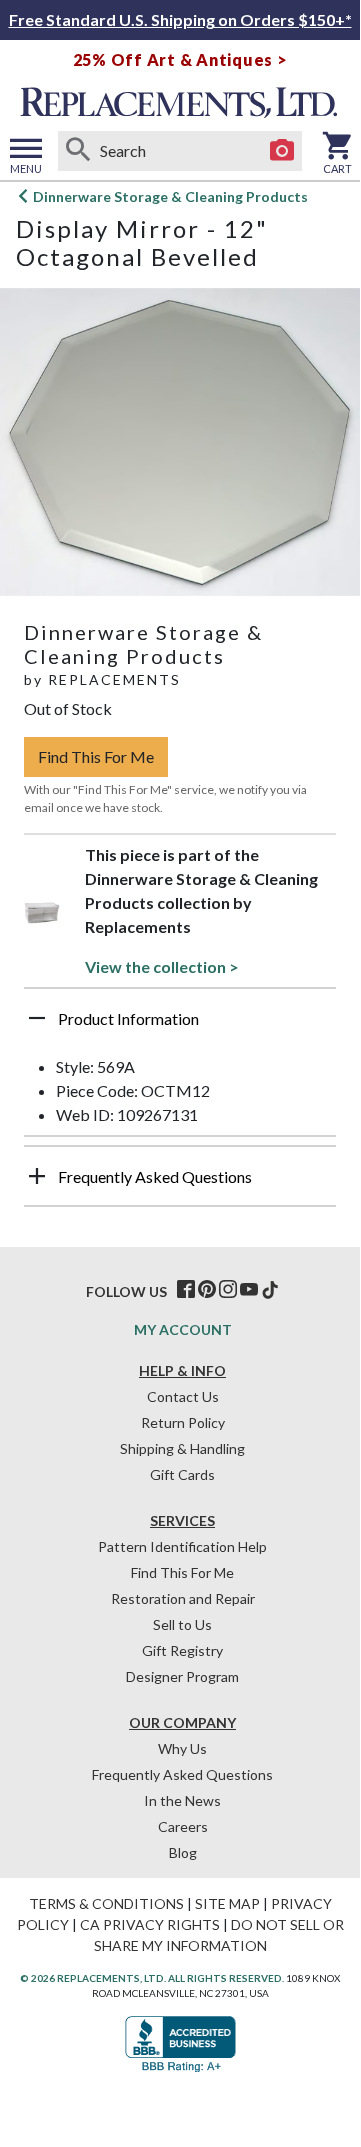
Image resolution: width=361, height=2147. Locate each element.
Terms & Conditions (106, 1903)
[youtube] (249, 1290)
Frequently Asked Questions (182, 1774)
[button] (180, 1026)
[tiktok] (270, 1290)
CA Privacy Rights (150, 1924)
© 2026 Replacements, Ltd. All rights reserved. (152, 1978)
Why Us (182, 1748)
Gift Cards (182, 1474)
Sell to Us (182, 1624)
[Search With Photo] (282, 151)
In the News (182, 1800)
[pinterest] (207, 1290)
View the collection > (162, 966)
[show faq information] (37, 1176)
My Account (183, 1329)
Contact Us (183, 1396)
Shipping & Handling (182, 1448)
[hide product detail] (37, 1018)
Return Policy (183, 1422)
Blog (183, 1852)
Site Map (227, 1903)
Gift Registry (182, 1650)
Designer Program (182, 1676)
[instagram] (228, 1290)
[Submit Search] (78, 151)
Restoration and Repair (183, 1598)
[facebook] (186, 1290)
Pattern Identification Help (182, 1546)
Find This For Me (96, 756)
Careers (183, 1826)
